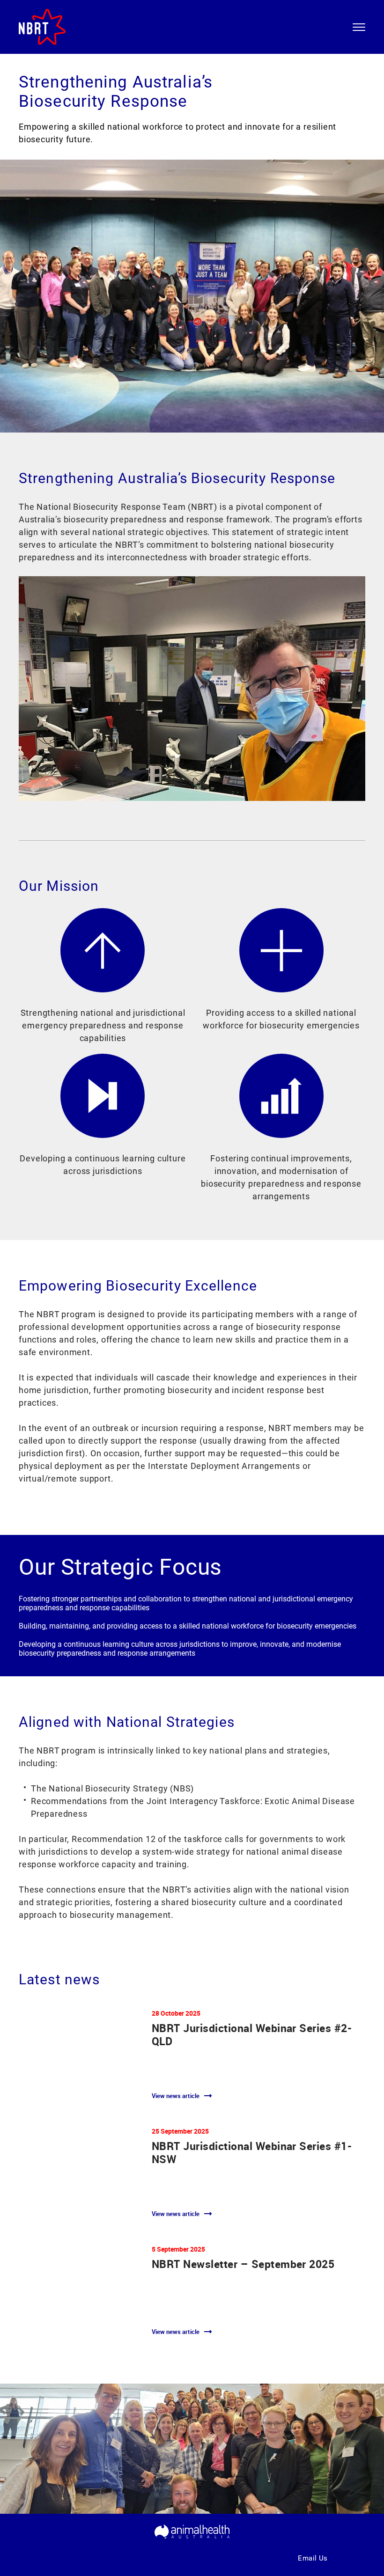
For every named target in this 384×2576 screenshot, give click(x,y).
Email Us (313, 2558)
